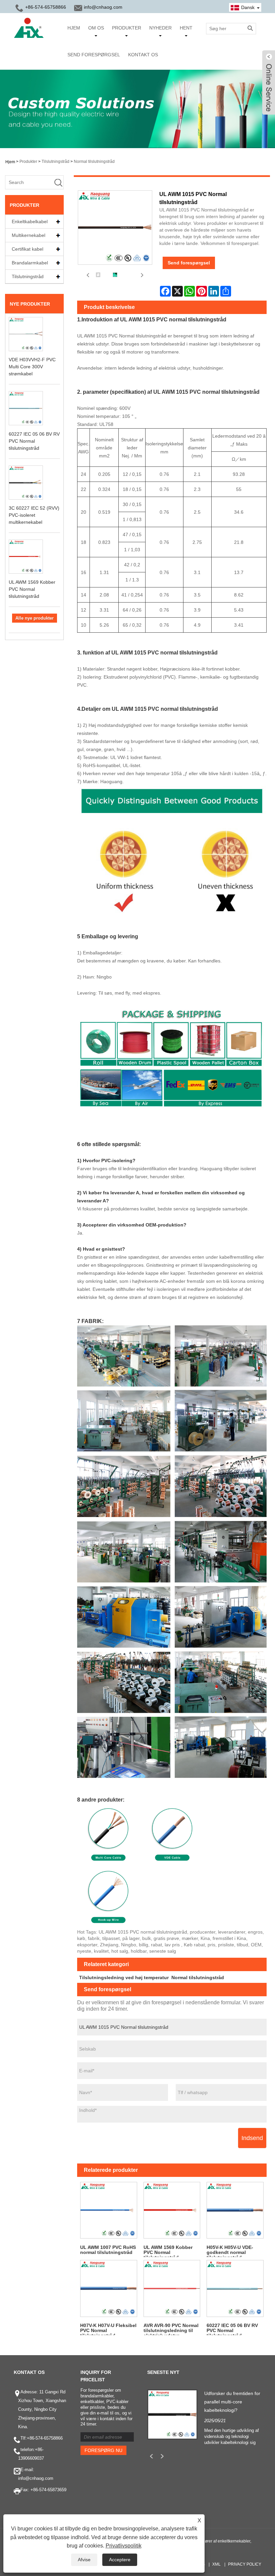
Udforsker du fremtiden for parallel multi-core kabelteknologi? (232, 2402)
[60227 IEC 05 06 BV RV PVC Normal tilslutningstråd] (235, 2288)
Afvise (84, 2560)
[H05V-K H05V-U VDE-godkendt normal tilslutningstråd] (235, 2210)
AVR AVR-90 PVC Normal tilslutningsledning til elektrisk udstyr (171, 2329)
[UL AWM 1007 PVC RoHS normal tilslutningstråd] (109, 2210)
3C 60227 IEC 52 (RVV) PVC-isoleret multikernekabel (34, 515)
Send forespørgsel (94, 55)
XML (216, 2564)
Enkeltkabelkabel (30, 222)
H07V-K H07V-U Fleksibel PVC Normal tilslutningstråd (108, 2329)
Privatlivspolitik (124, 2546)
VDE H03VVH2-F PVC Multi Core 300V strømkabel (32, 367)
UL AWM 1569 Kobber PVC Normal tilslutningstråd (32, 589)
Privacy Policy (245, 2564)
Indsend (252, 2138)
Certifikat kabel (27, 249)
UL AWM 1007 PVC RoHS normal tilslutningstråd (108, 2250)
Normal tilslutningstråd (94, 162)
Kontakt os (143, 55)
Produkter (127, 28)
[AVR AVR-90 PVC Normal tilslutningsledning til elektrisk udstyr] (172, 2288)
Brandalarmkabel (30, 263)
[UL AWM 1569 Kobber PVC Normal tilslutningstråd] (172, 2210)
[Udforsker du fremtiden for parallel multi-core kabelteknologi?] (172, 2414)
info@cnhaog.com (103, 7)
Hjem (74, 28)
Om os (96, 28)
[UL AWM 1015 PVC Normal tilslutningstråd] (98, 275)
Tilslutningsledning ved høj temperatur (124, 1977)
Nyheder (160, 28)
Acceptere (120, 2560)
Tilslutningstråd (56, 162)
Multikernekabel (29, 235)
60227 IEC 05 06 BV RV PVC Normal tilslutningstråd (34, 441)
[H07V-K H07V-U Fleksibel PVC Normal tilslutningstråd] (109, 2288)
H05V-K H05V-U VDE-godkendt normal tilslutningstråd (230, 2251)
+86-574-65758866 (45, 2438)
